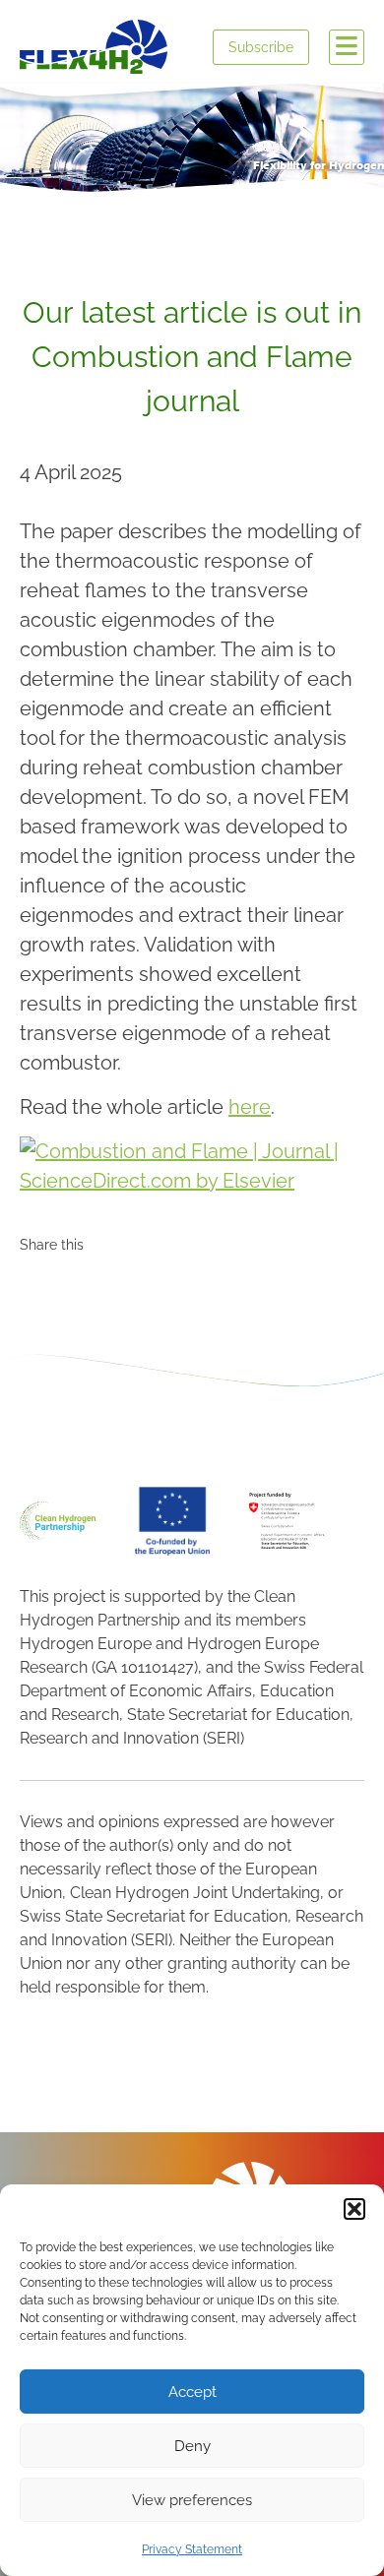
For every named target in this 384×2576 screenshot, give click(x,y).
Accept (192, 2392)
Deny (192, 2446)
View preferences (192, 2500)
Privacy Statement (192, 2549)
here (250, 1107)
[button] (354, 2209)
